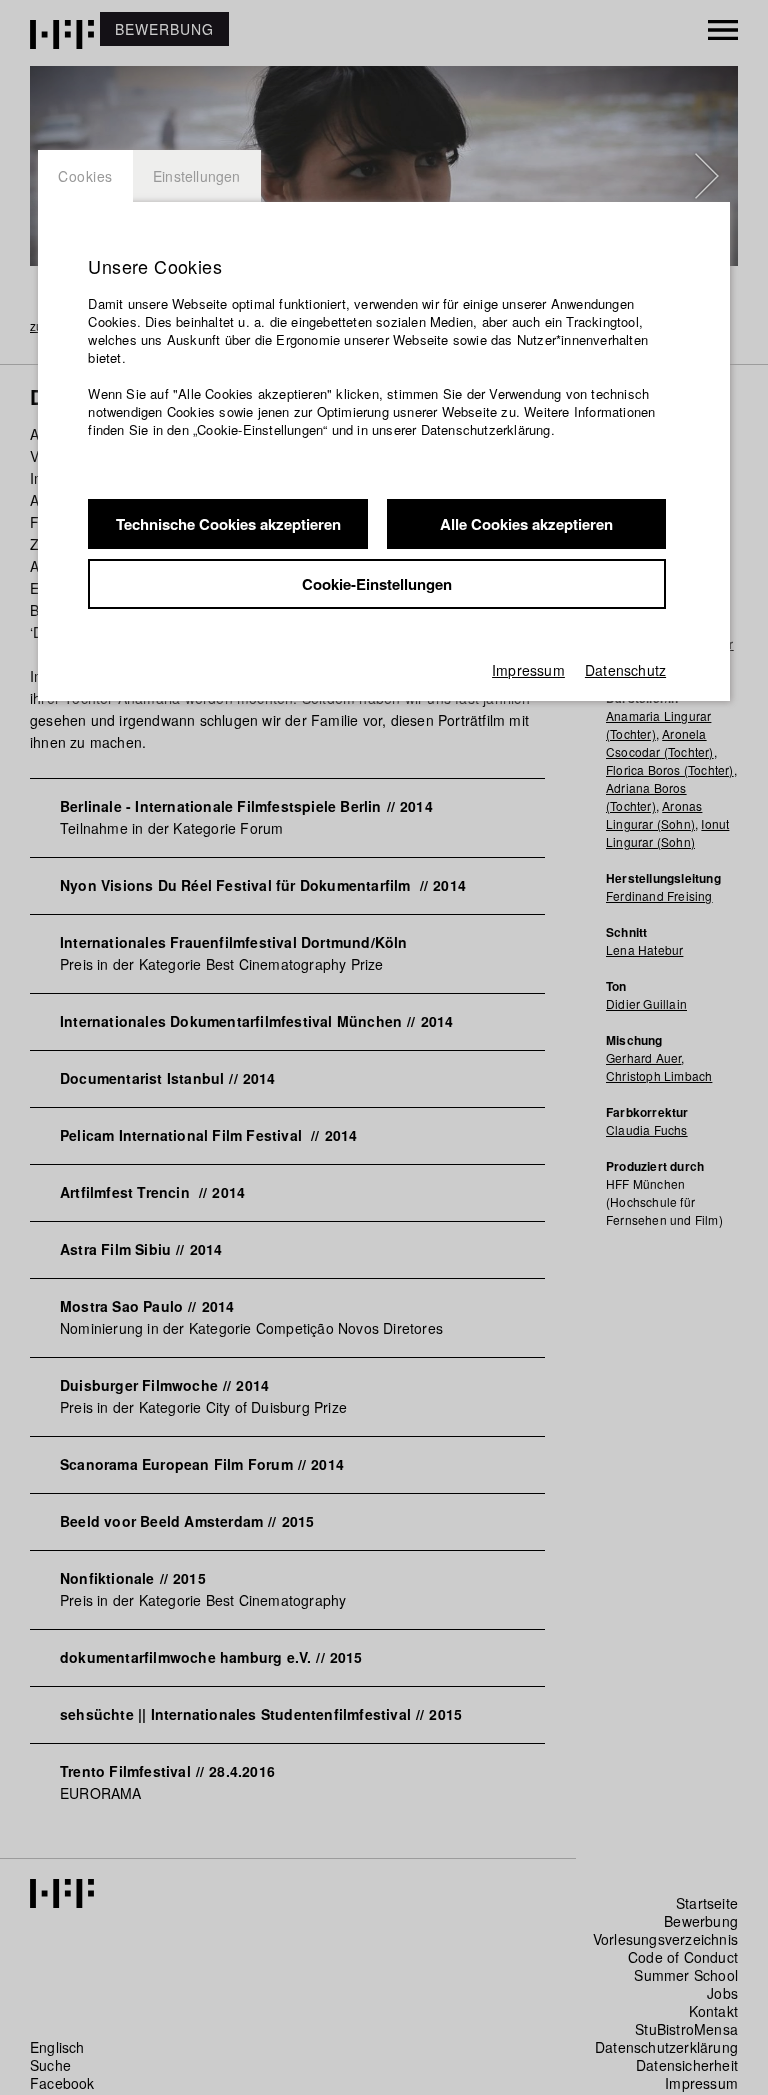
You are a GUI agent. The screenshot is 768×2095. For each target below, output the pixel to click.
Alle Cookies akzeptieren (526, 524)
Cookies (85, 176)
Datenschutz (625, 670)
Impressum (528, 670)
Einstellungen (197, 176)
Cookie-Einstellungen (377, 584)
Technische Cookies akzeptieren (228, 524)
